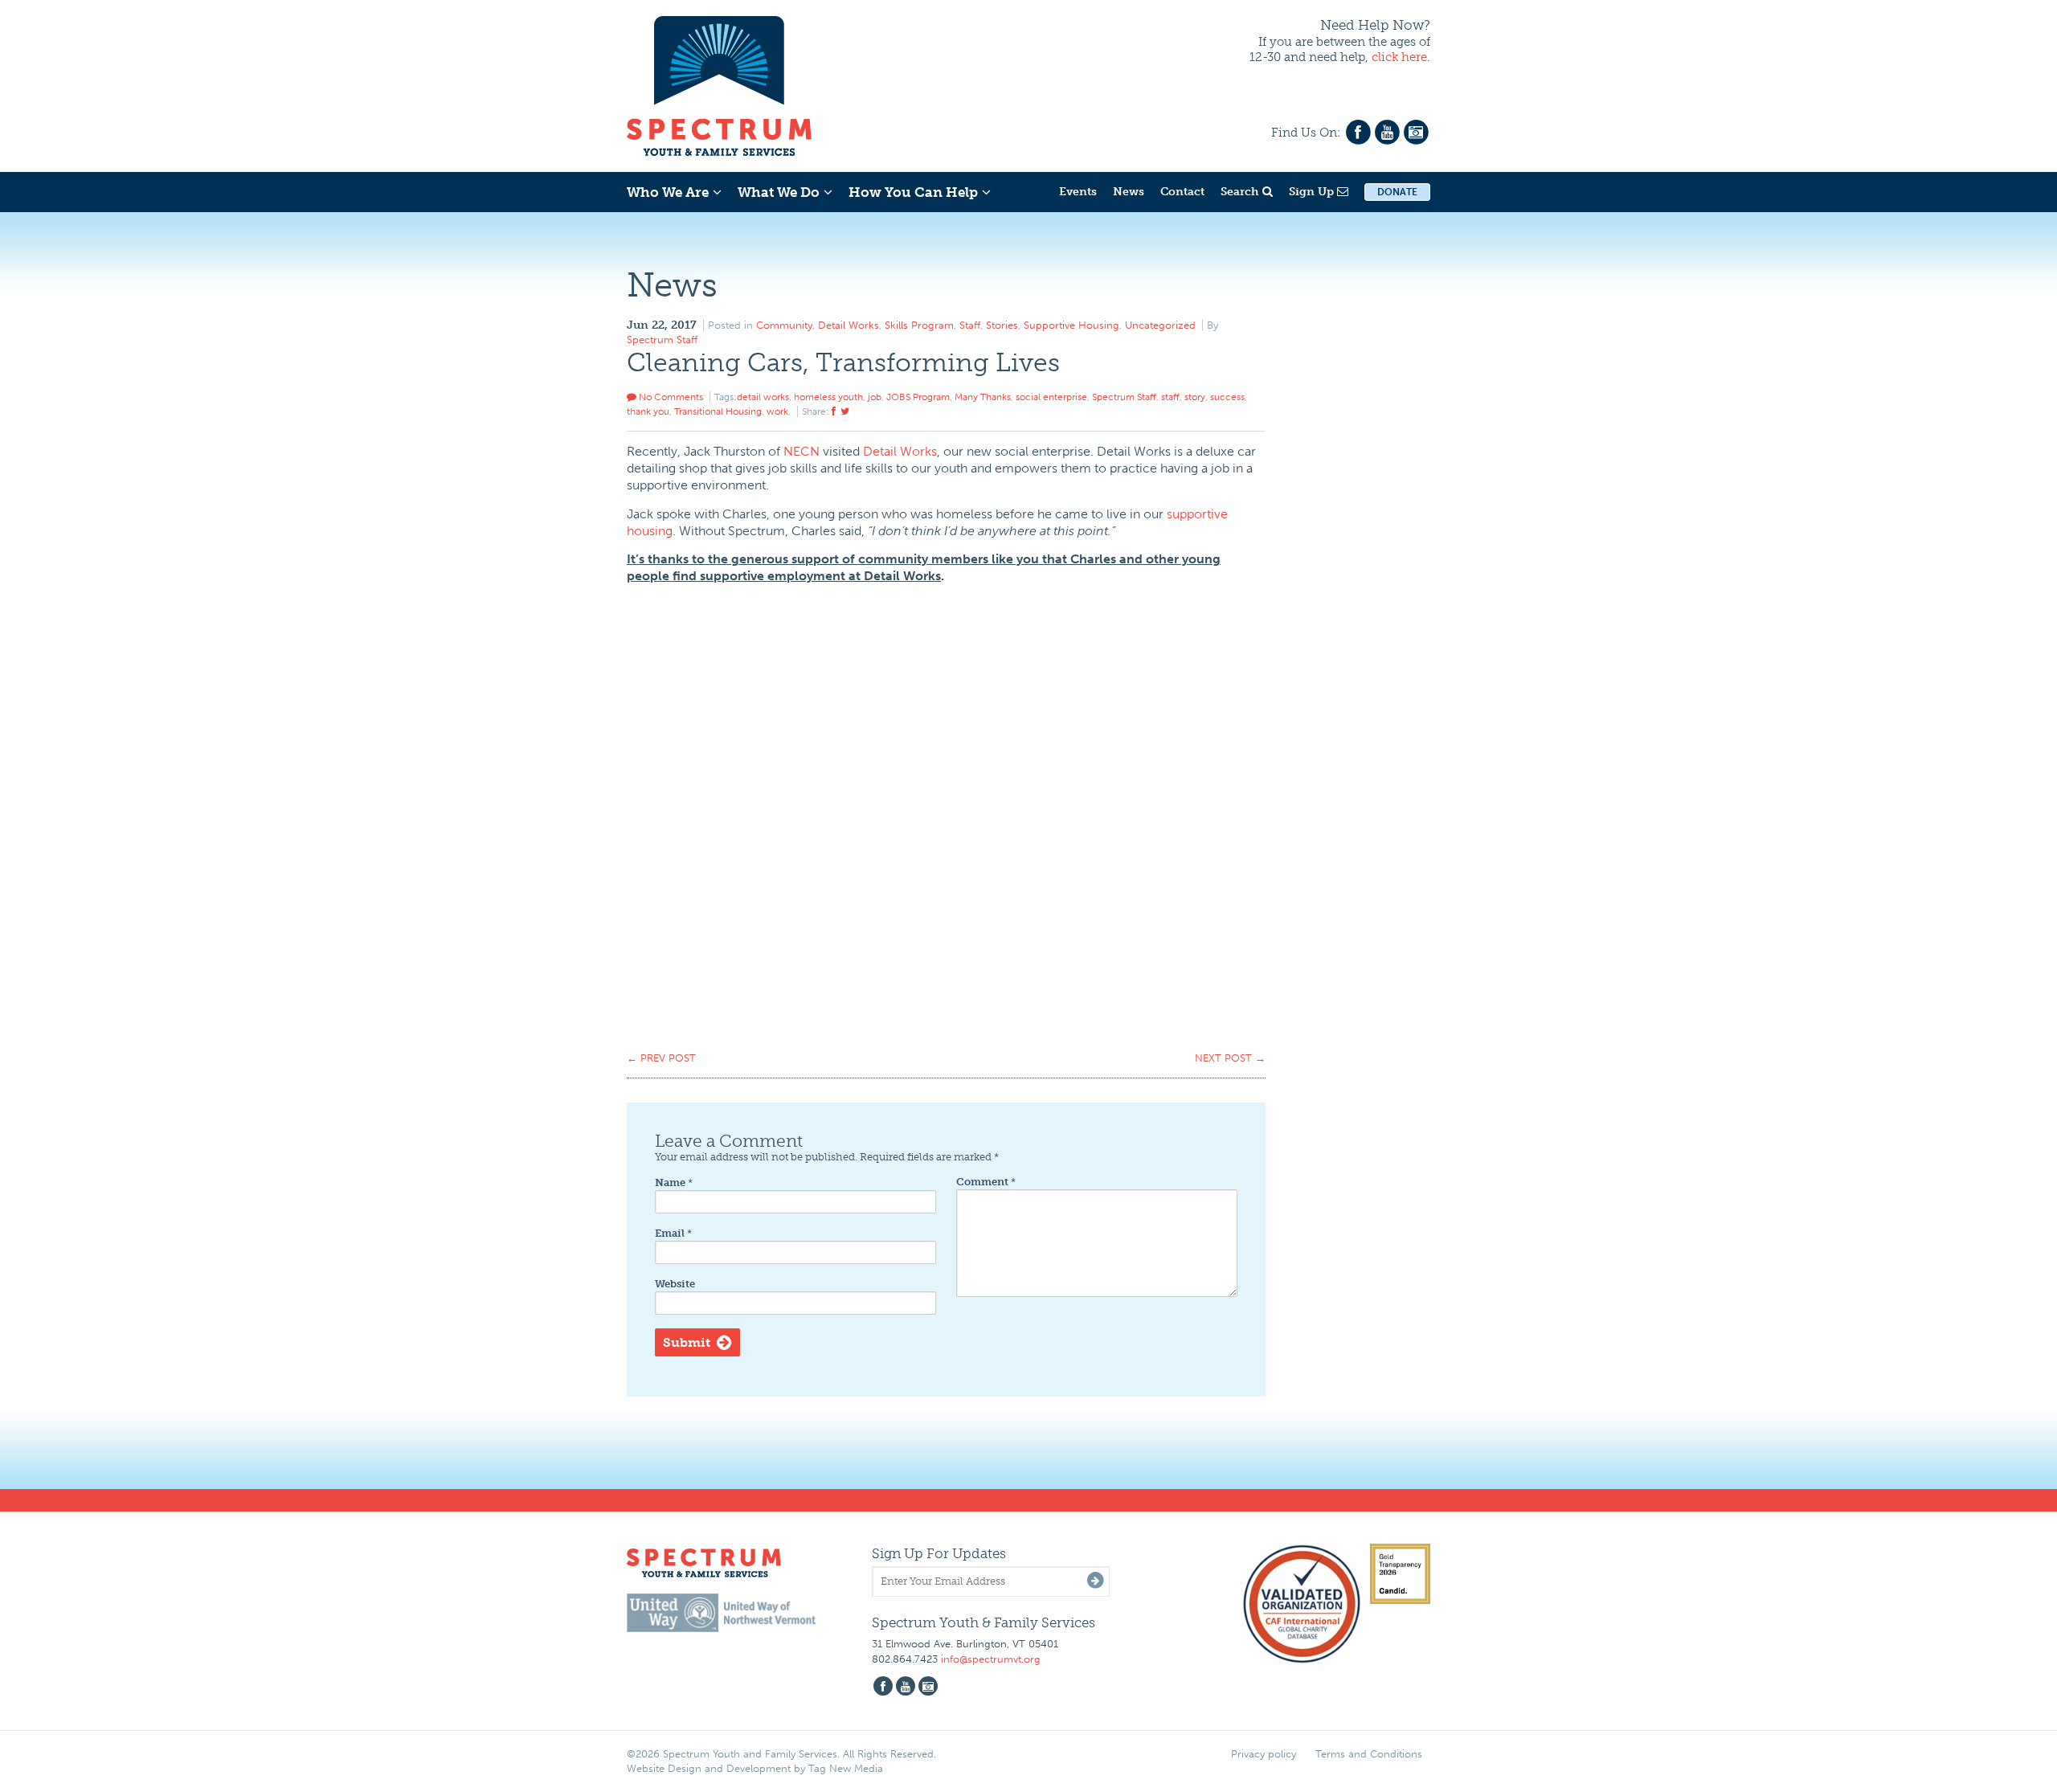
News (1129, 192)
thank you (648, 411)
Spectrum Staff (662, 340)
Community (784, 325)
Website (675, 1284)
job (875, 397)
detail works (763, 397)
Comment (986, 1182)
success (1227, 397)
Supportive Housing (1071, 325)
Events (1078, 192)
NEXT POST (1230, 1058)
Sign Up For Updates (939, 1553)
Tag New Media (846, 1768)
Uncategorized (1160, 325)
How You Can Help (913, 192)
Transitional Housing (718, 411)
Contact (1182, 192)
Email (673, 1233)
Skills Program (919, 325)
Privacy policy (1264, 1754)
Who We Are (668, 192)
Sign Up (1313, 192)
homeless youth (828, 397)
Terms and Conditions (1369, 1754)
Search (1241, 192)
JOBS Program (918, 397)
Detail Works (849, 325)
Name (674, 1182)
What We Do (779, 192)
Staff (970, 325)
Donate (1397, 192)
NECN (802, 451)
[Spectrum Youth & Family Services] (719, 84)
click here (1399, 57)
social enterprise (1051, 397)
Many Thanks (983, 397)
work (777, 411)
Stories (1002, 325)
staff (1170, 397)
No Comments (670, 397)
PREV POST (661, 1058)
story (1195, 397)
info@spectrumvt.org (991, 1659)
